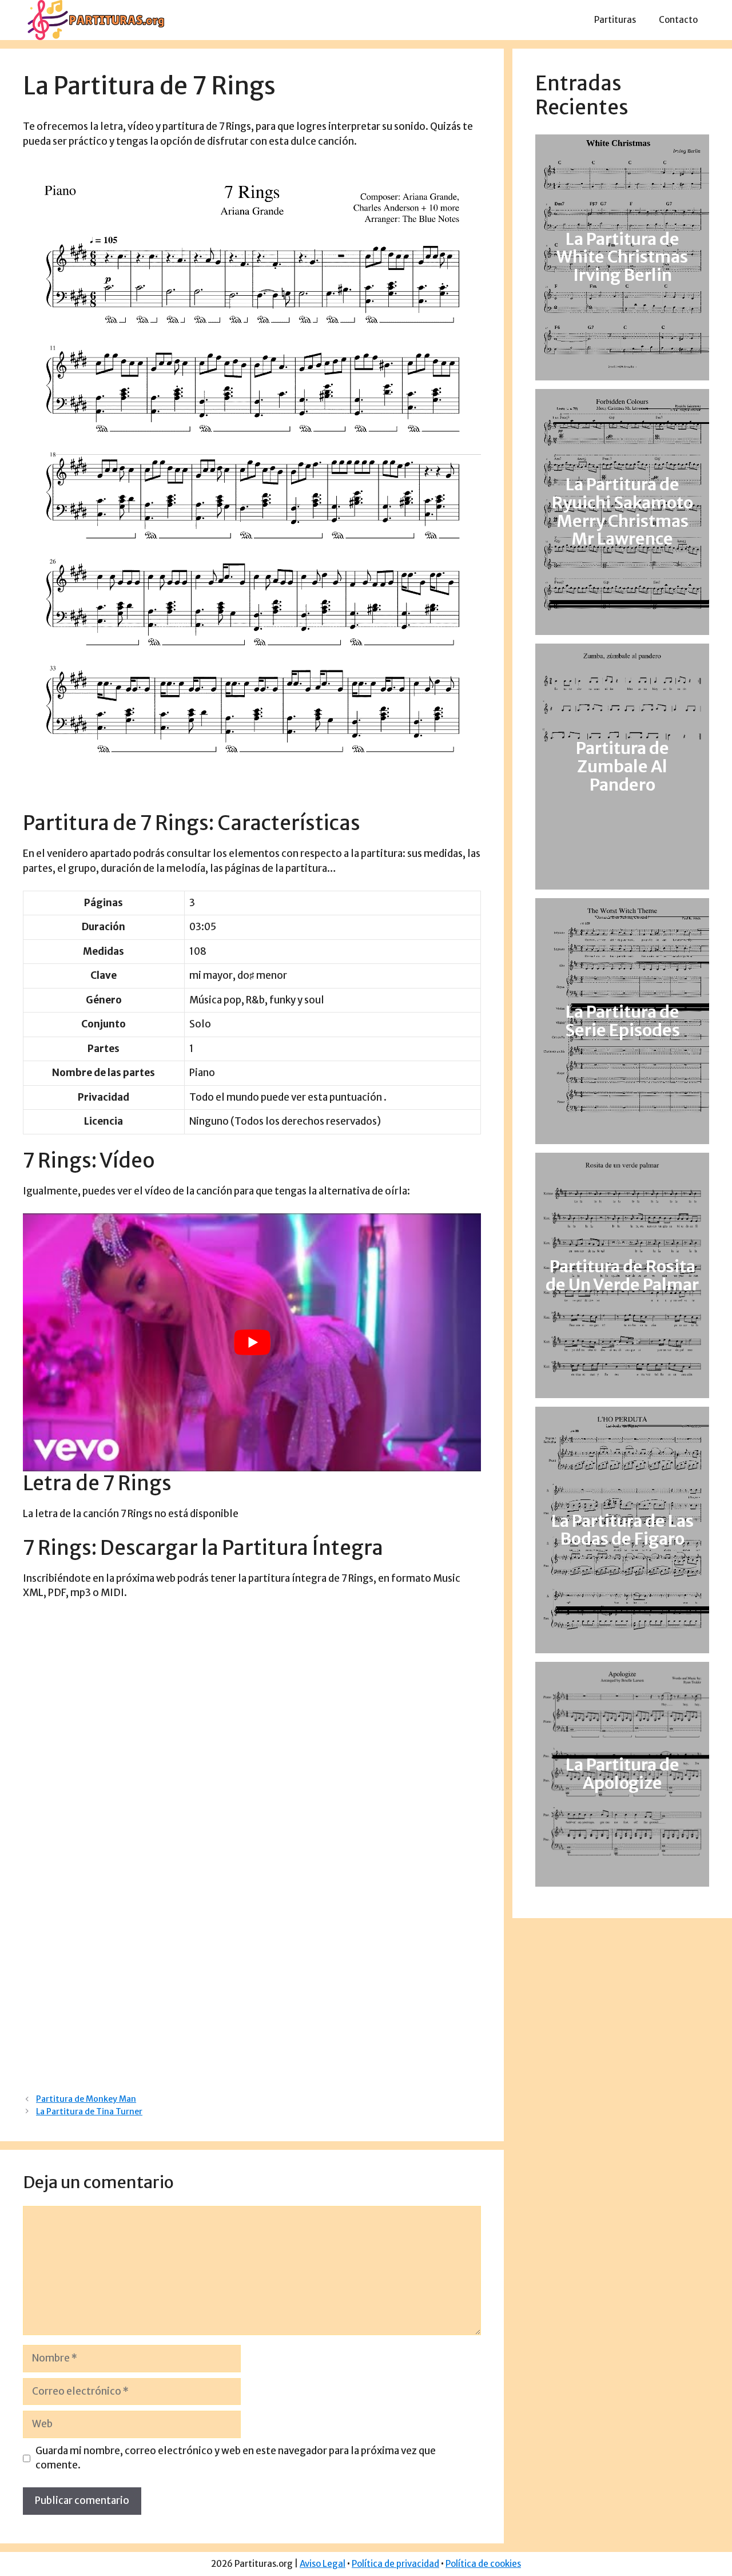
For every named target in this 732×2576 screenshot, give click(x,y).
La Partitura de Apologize (622, 1774)
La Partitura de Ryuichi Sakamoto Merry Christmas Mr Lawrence (622, 512)
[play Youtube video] (252, 1342)
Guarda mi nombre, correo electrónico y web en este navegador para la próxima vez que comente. (236, 2458)
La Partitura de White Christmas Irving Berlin (622, 257)
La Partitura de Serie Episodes (622, 1021)
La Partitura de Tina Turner (89, 2111)
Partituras (615, 20)
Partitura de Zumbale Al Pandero (622, 767)
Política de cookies (483, 2564)
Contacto (678, 20)
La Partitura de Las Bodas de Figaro (622, 1530)
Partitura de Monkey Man (86, 2099)
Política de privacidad (395, 2564)
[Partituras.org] (94, 19)
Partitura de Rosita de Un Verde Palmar (622, 1276)
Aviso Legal (323, 2564)
